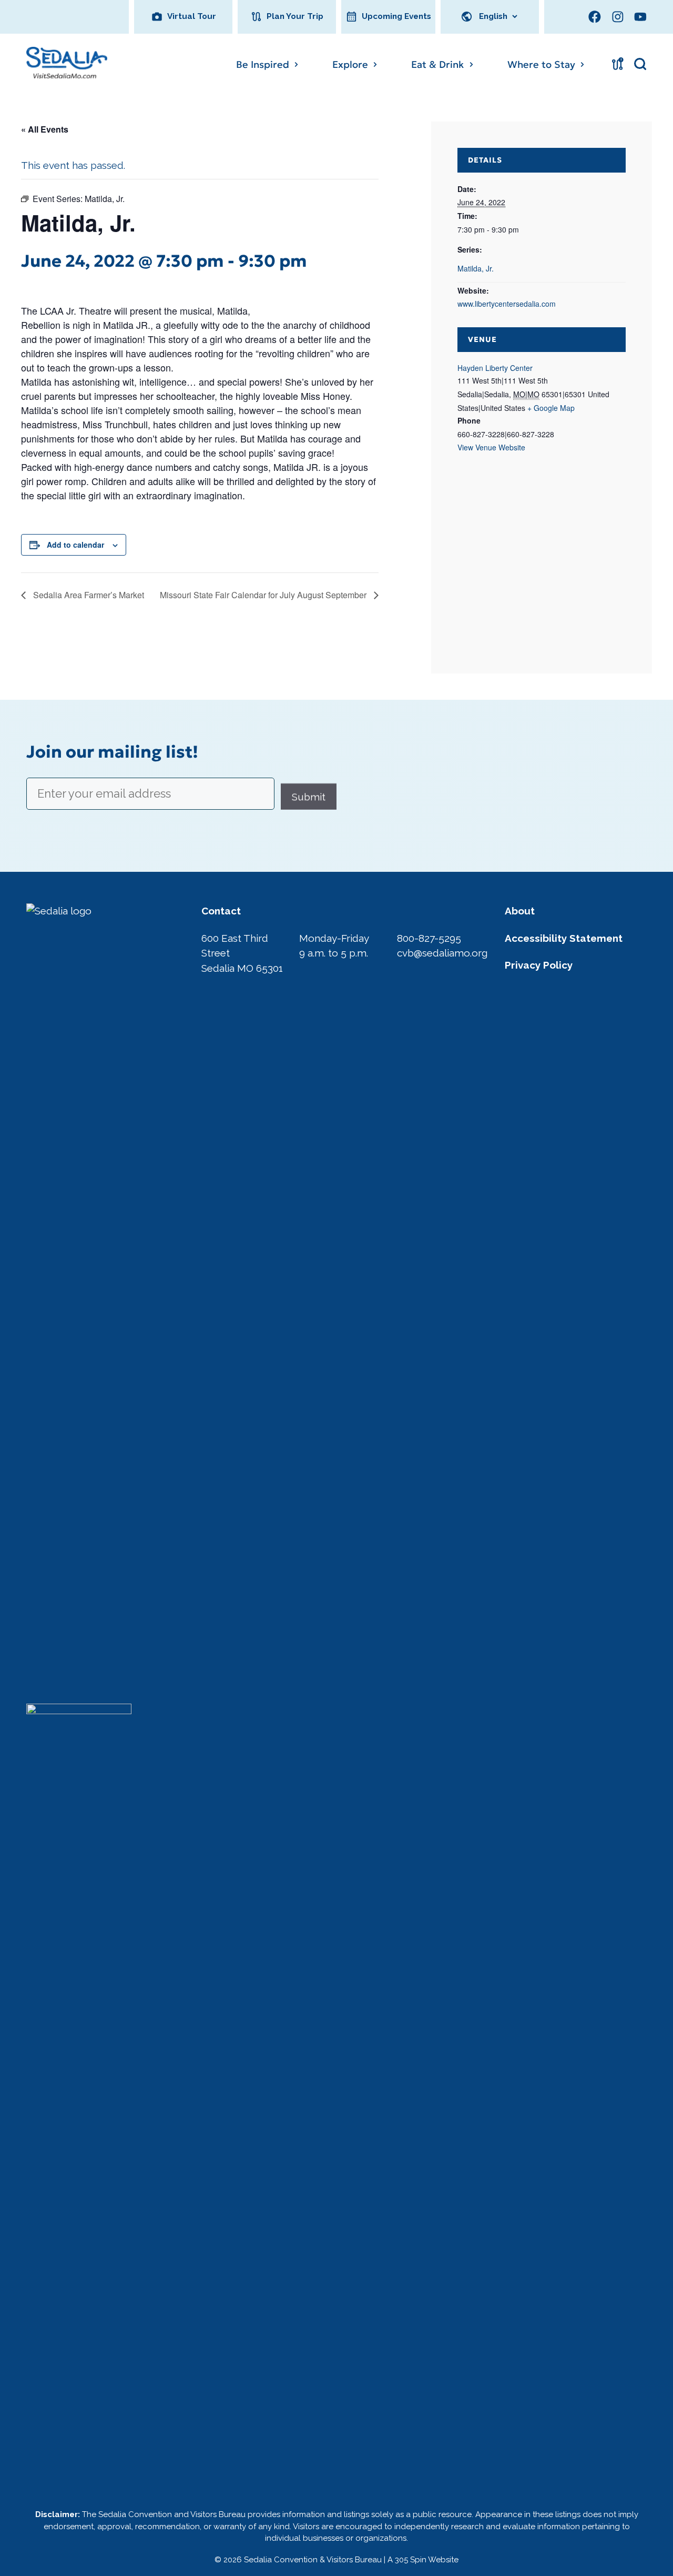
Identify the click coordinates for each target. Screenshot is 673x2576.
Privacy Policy (539, 965)
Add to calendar (75, 545)
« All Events (45, 129)
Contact (221, 911)
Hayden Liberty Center (495, 368)
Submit (309, 797)
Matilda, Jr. (476, 268)
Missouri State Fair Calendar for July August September (264, 595)
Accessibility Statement (564, 938)
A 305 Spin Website (423, 2560)
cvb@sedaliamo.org (442, 953)
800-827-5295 (429, 938)
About (520, 911)
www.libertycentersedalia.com (507, 304)
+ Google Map (551, 408)
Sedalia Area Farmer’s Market (88, 595)
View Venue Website (491, 447)
